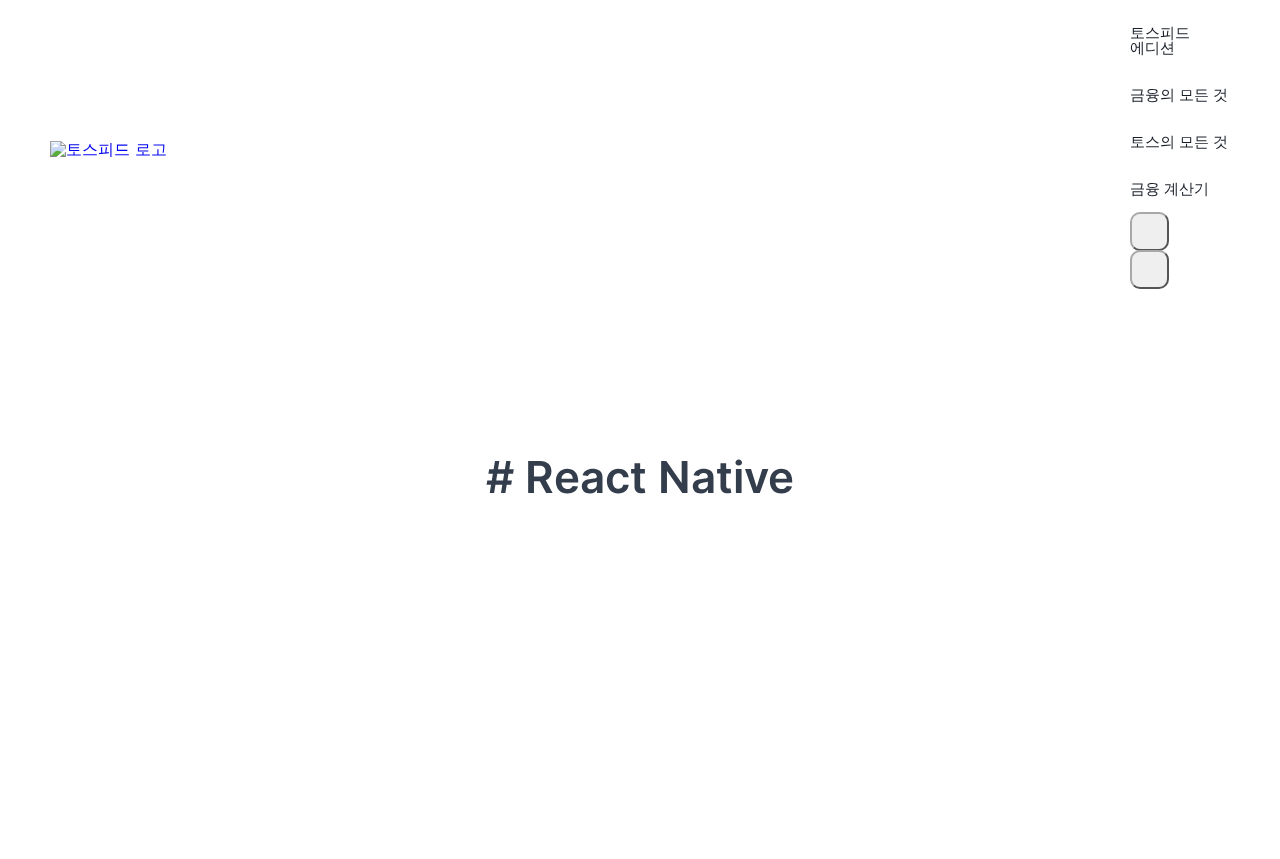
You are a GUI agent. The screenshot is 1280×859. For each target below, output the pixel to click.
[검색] (1149, 231)
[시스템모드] (1149, 269)
